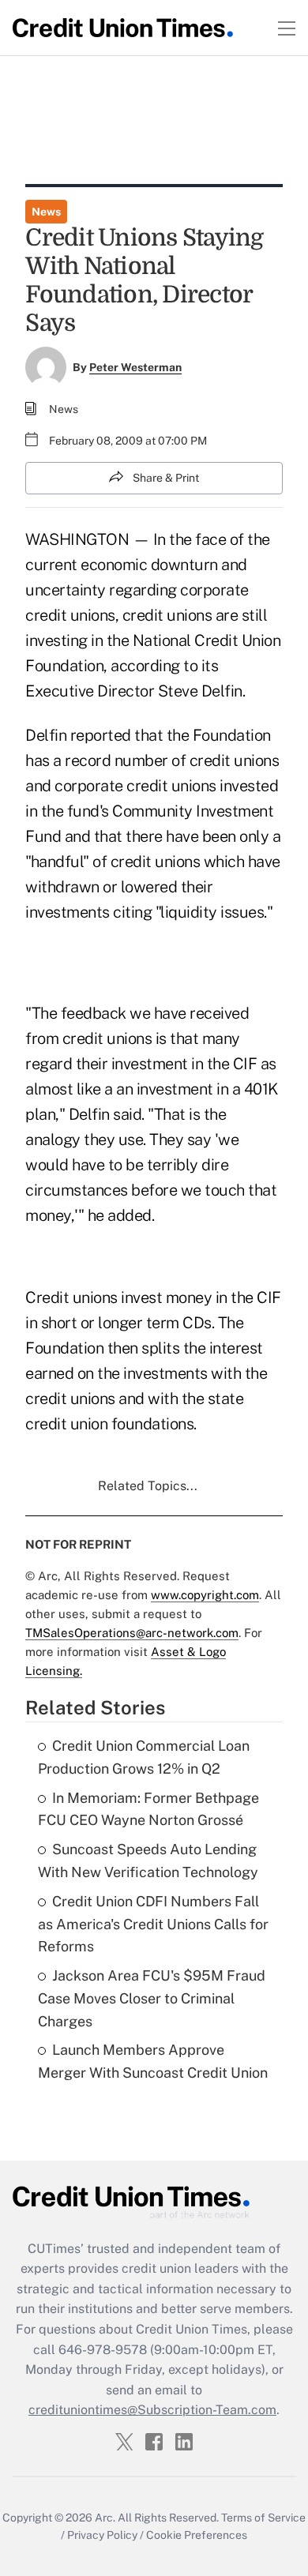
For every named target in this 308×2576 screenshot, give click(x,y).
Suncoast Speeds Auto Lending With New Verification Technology (148, 1861)
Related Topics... (148, 1486)
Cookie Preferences (197, 2535)
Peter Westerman (135, 367)
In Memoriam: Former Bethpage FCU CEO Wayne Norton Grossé (148, 1809)
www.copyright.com (205, 1595)
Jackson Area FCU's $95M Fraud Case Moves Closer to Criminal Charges (152, 1998)
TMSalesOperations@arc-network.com (132, 1633)
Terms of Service (263, 2518)
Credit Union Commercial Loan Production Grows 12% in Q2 (144, 1757)
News (46, 212)
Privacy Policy (102, 2535)
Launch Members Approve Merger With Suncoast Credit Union (153, 2061)
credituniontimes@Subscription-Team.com (152, 2410)
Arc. (105, 2518)
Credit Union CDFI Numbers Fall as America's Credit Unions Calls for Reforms (153, 1924)
